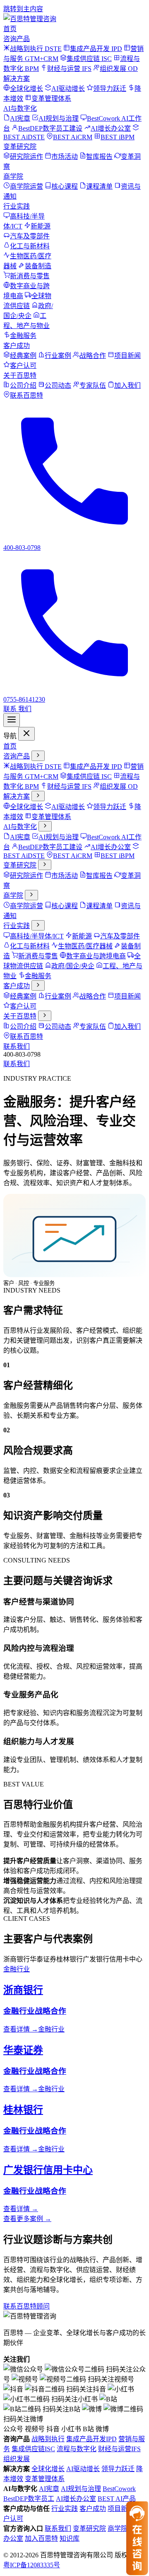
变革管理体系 (45, 2479)
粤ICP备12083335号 (32, 2565)
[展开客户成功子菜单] (38, 985)
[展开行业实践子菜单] (38, 925)
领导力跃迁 (118, 2469)
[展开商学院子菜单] (31, 895)
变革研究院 (20, 147)
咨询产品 (17, 39)
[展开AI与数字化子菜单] (45, 826)
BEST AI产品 (117, 2499)
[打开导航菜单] (12, 720)
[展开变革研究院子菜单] (45, 865)
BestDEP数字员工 (29, 2499)
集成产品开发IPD (91, 2439)
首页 (10, 29)
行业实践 (17, 206)
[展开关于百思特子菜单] (45, 1016)
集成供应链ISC (33, 2449)
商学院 (13, 176)
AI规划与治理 (81, 2489)
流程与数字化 (77, 2449)
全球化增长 (48, 2469)
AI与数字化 (20, 108)
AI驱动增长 (83, 2469)
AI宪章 (49, 2489)
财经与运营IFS (119, 2449)
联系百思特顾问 (26, 2306)
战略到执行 (48, 2439)
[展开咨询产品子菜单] (38, 756)
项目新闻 (121, 2509)
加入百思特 (41, 2538)
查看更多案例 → (27, 2219)
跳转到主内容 (23, 9)
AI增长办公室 (76, 2499)
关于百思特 (20, 375)
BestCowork (119, 2489)
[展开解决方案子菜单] (38, 796)
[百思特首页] (30, 19)
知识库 (70, 2538)
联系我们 (17, 1046)
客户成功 (17, 346)
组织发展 (17, 2459)
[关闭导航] (26, 734)
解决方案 (17, 79)
